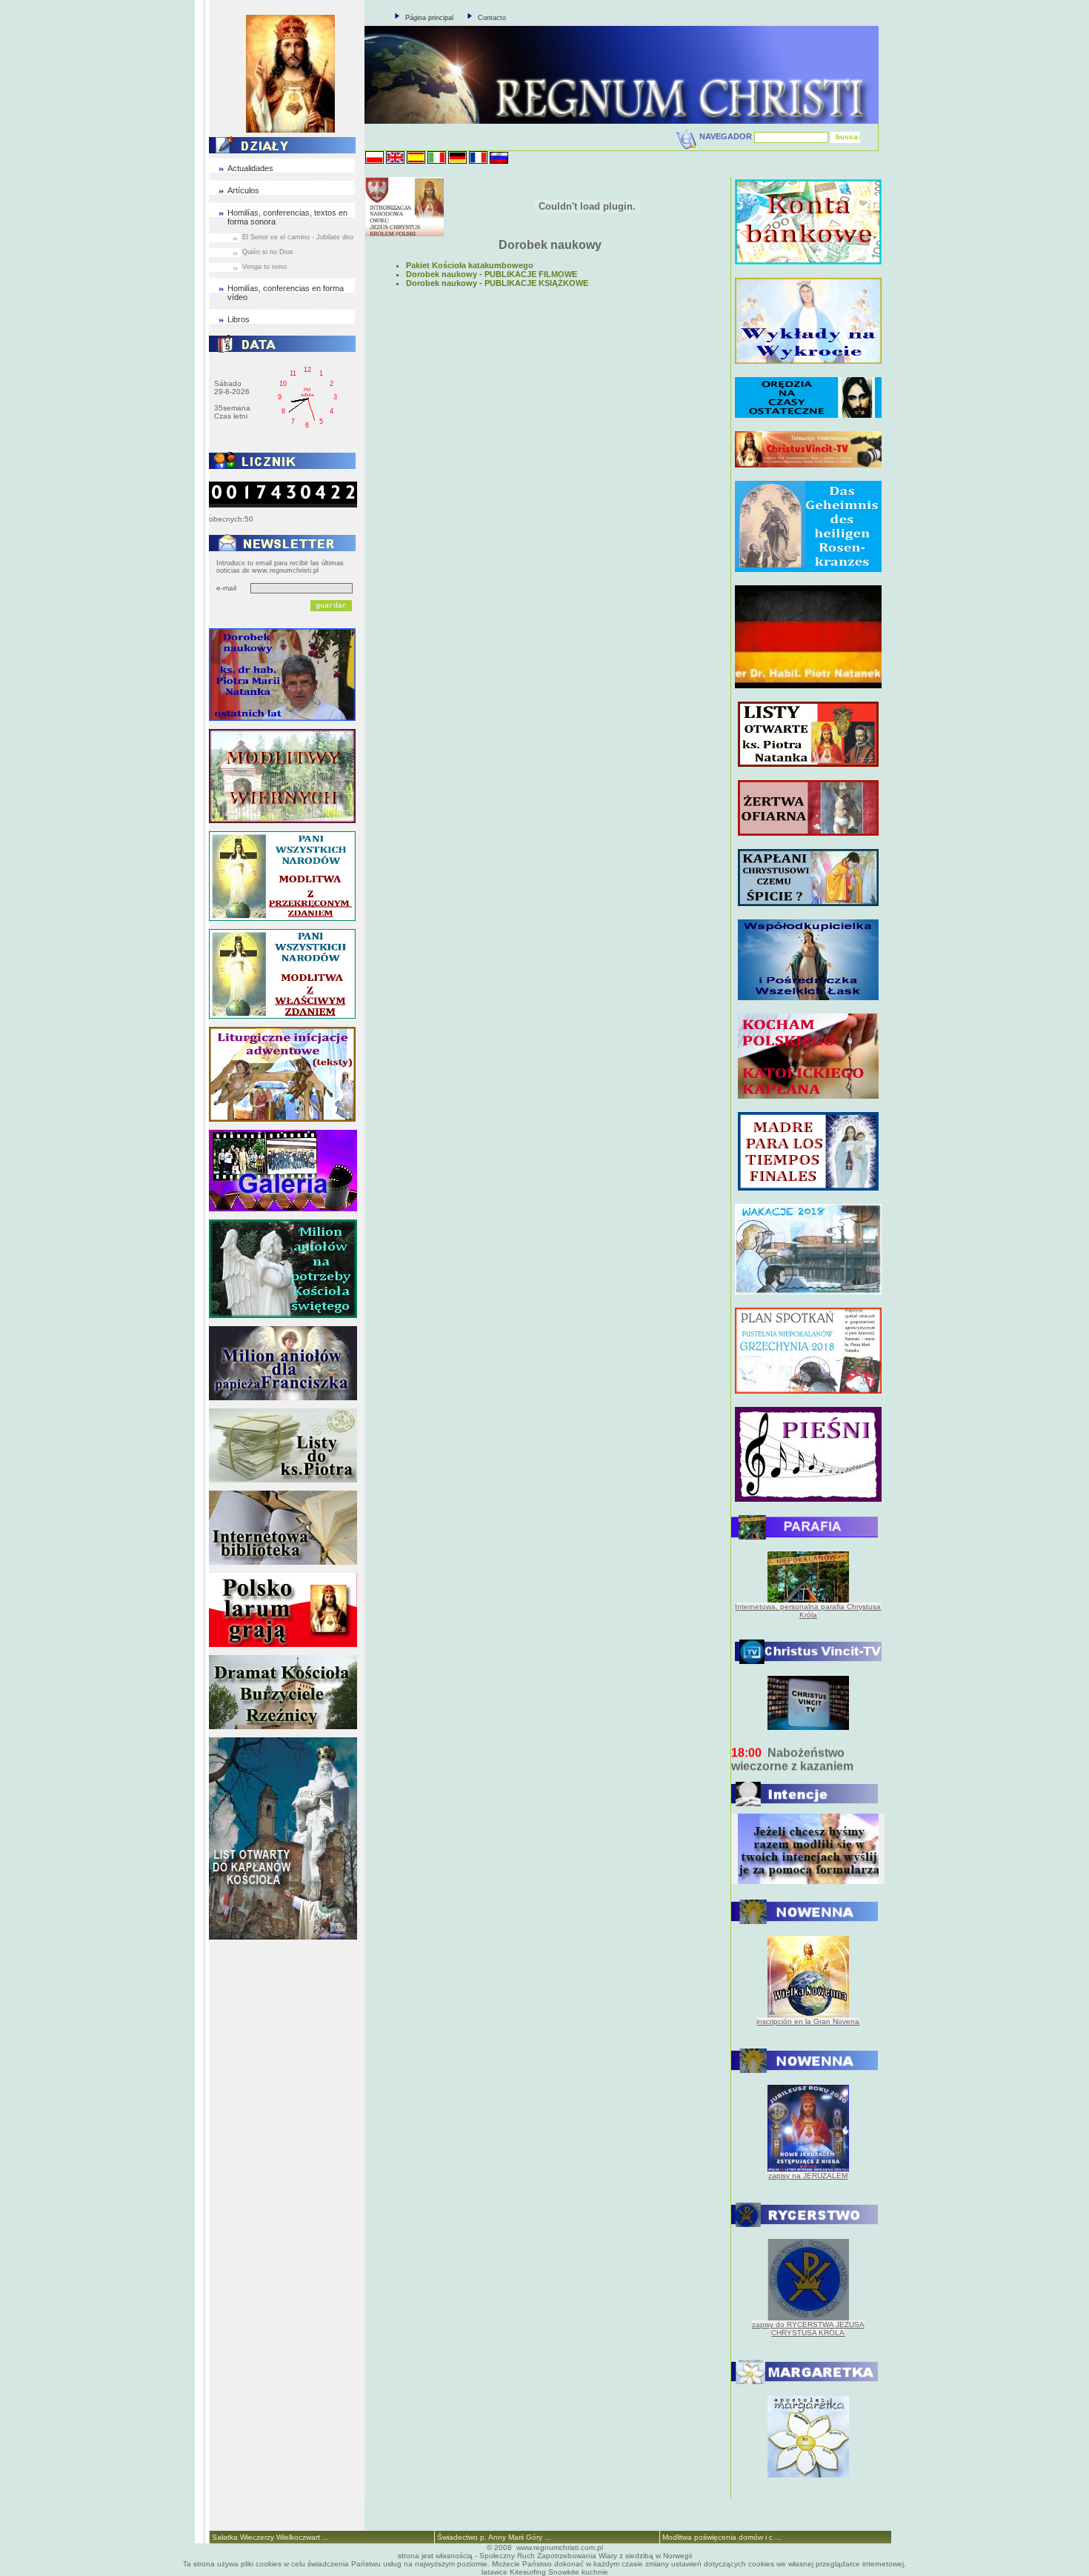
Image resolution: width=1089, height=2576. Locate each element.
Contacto (492, 18)
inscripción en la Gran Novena (808, 2021)
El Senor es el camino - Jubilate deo (298, 237)
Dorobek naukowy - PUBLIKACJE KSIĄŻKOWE (497, 283)
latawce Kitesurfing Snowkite (530, 2572)
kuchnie (595, 2572)
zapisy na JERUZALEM (808, 2176)
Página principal (429, 18)
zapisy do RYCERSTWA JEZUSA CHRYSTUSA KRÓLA (808, 2329)
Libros (239, 319)
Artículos (243, 190)
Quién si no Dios (268, 252)
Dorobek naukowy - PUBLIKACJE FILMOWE (492, 274)
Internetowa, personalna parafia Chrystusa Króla (808, 1611)
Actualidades (250, 168)
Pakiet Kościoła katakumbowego (470, 265)
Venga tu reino (264, 267)
